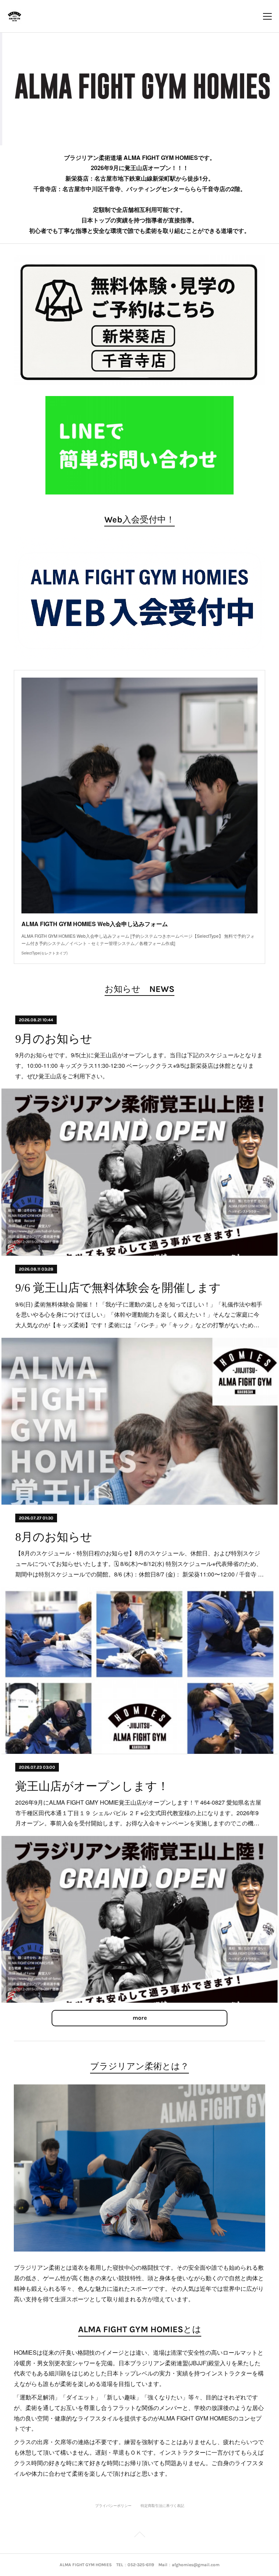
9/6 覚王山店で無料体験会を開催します (118, 1288)
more (140, 2018)
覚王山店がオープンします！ (92, 1786)
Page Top (139, 2536)
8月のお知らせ (54, 1537)
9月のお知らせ (54, 1039)
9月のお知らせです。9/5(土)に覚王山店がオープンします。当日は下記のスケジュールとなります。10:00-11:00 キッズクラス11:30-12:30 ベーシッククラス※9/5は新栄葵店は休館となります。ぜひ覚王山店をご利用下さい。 (139, 1065)
